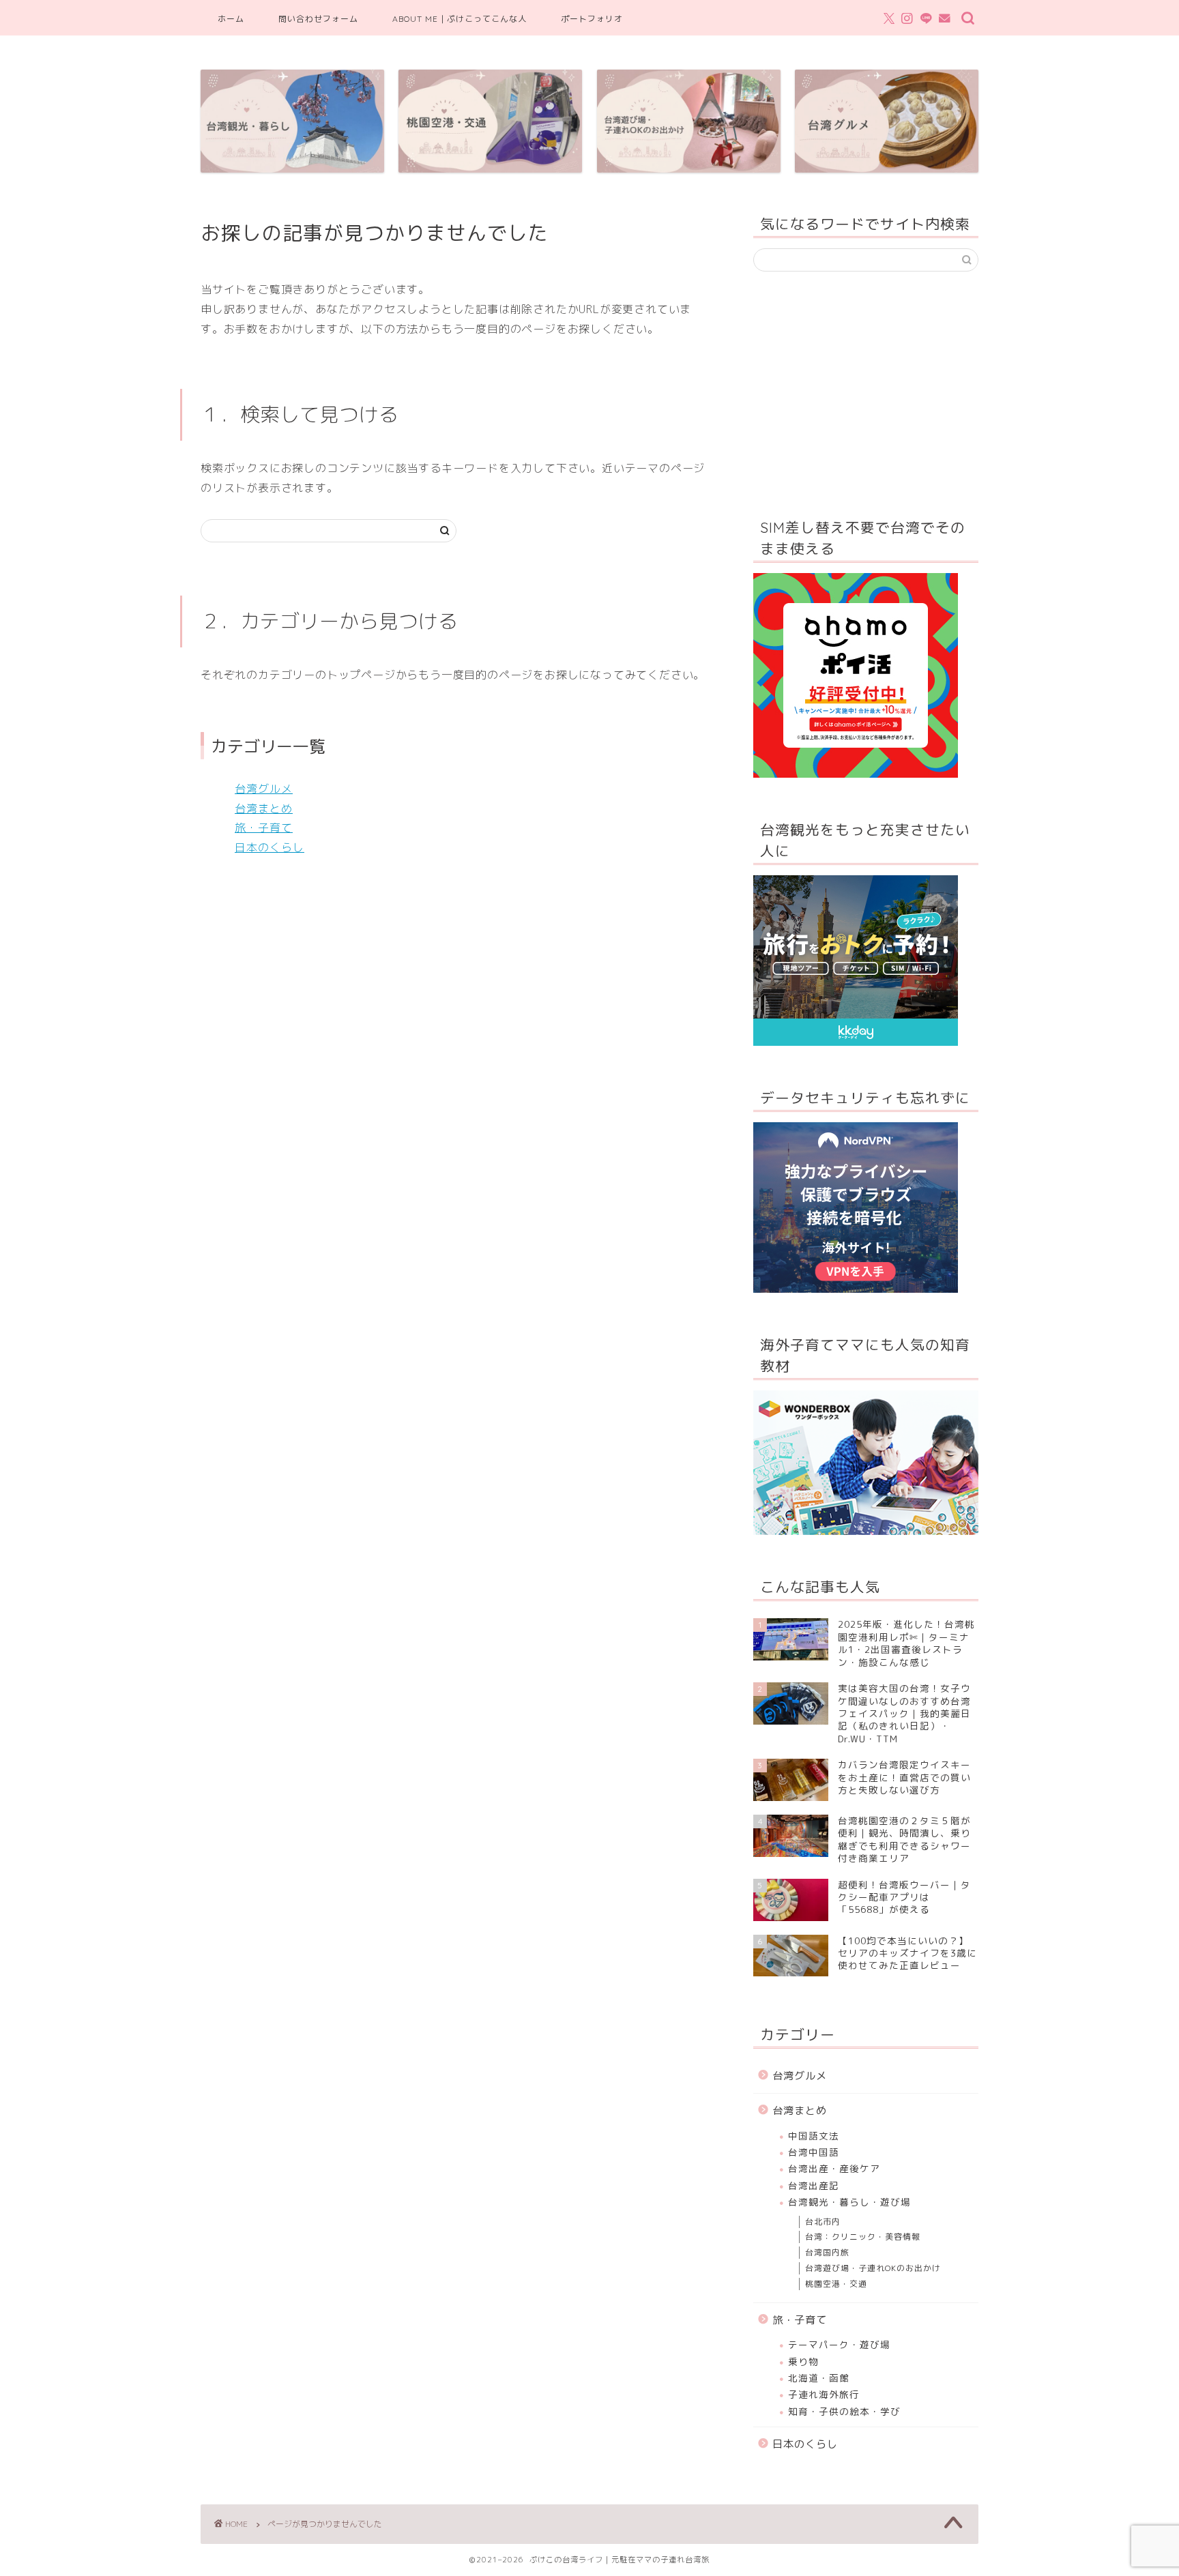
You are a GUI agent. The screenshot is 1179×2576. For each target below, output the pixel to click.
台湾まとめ (264, 808)
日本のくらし (270, 847)
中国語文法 (814, 2136)
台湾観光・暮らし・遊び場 (849, 2202)
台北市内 (823, 2222)
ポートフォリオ (592, 19)
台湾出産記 (814, 2185)
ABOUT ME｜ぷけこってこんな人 (460, 19)
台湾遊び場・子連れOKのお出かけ (873, 2268)
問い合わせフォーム (318, 19)
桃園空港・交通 (836, 2284)
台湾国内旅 (827, 2252)
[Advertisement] (866, 391)
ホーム (231, 19)
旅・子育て (264, 828)
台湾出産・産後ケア (834, 2168)
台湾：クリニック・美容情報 (863, 2237)
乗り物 (803, 2361)
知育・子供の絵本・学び (844, 2411)
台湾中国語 (814, 2152)
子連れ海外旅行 (824, 2394)
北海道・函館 (819, 2378)
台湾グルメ (264, 789)
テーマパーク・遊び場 (839, 2344)
